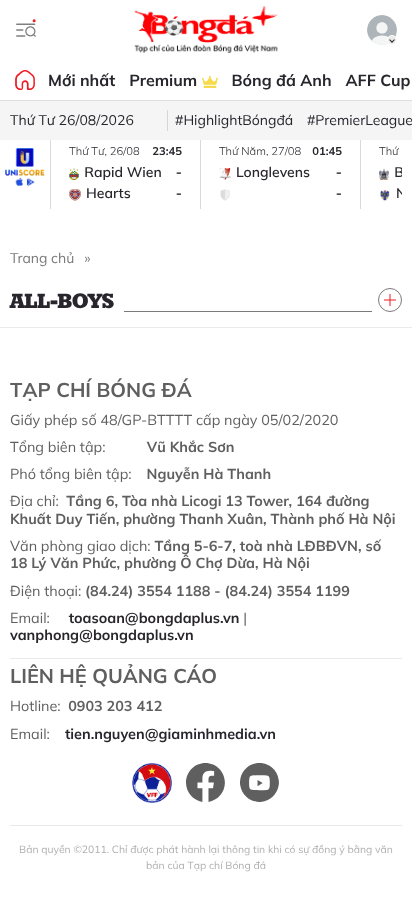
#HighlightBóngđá (234, 120)
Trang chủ (42, 258)
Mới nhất (81, 80)
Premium (165, 80)
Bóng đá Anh (282, 80)
